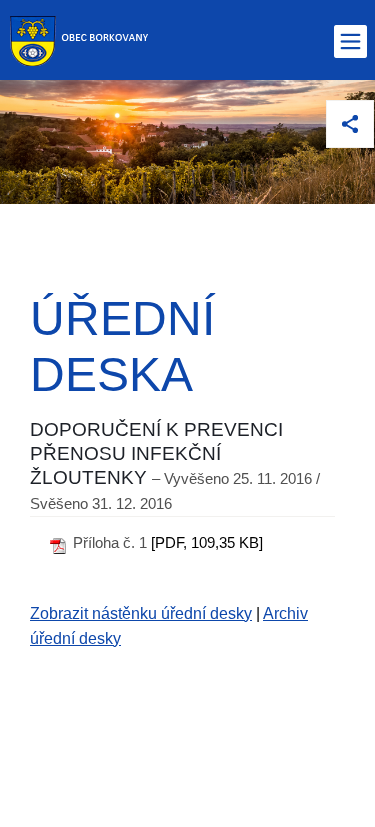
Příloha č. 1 (110, 542)
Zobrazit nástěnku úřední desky (141, 613)
